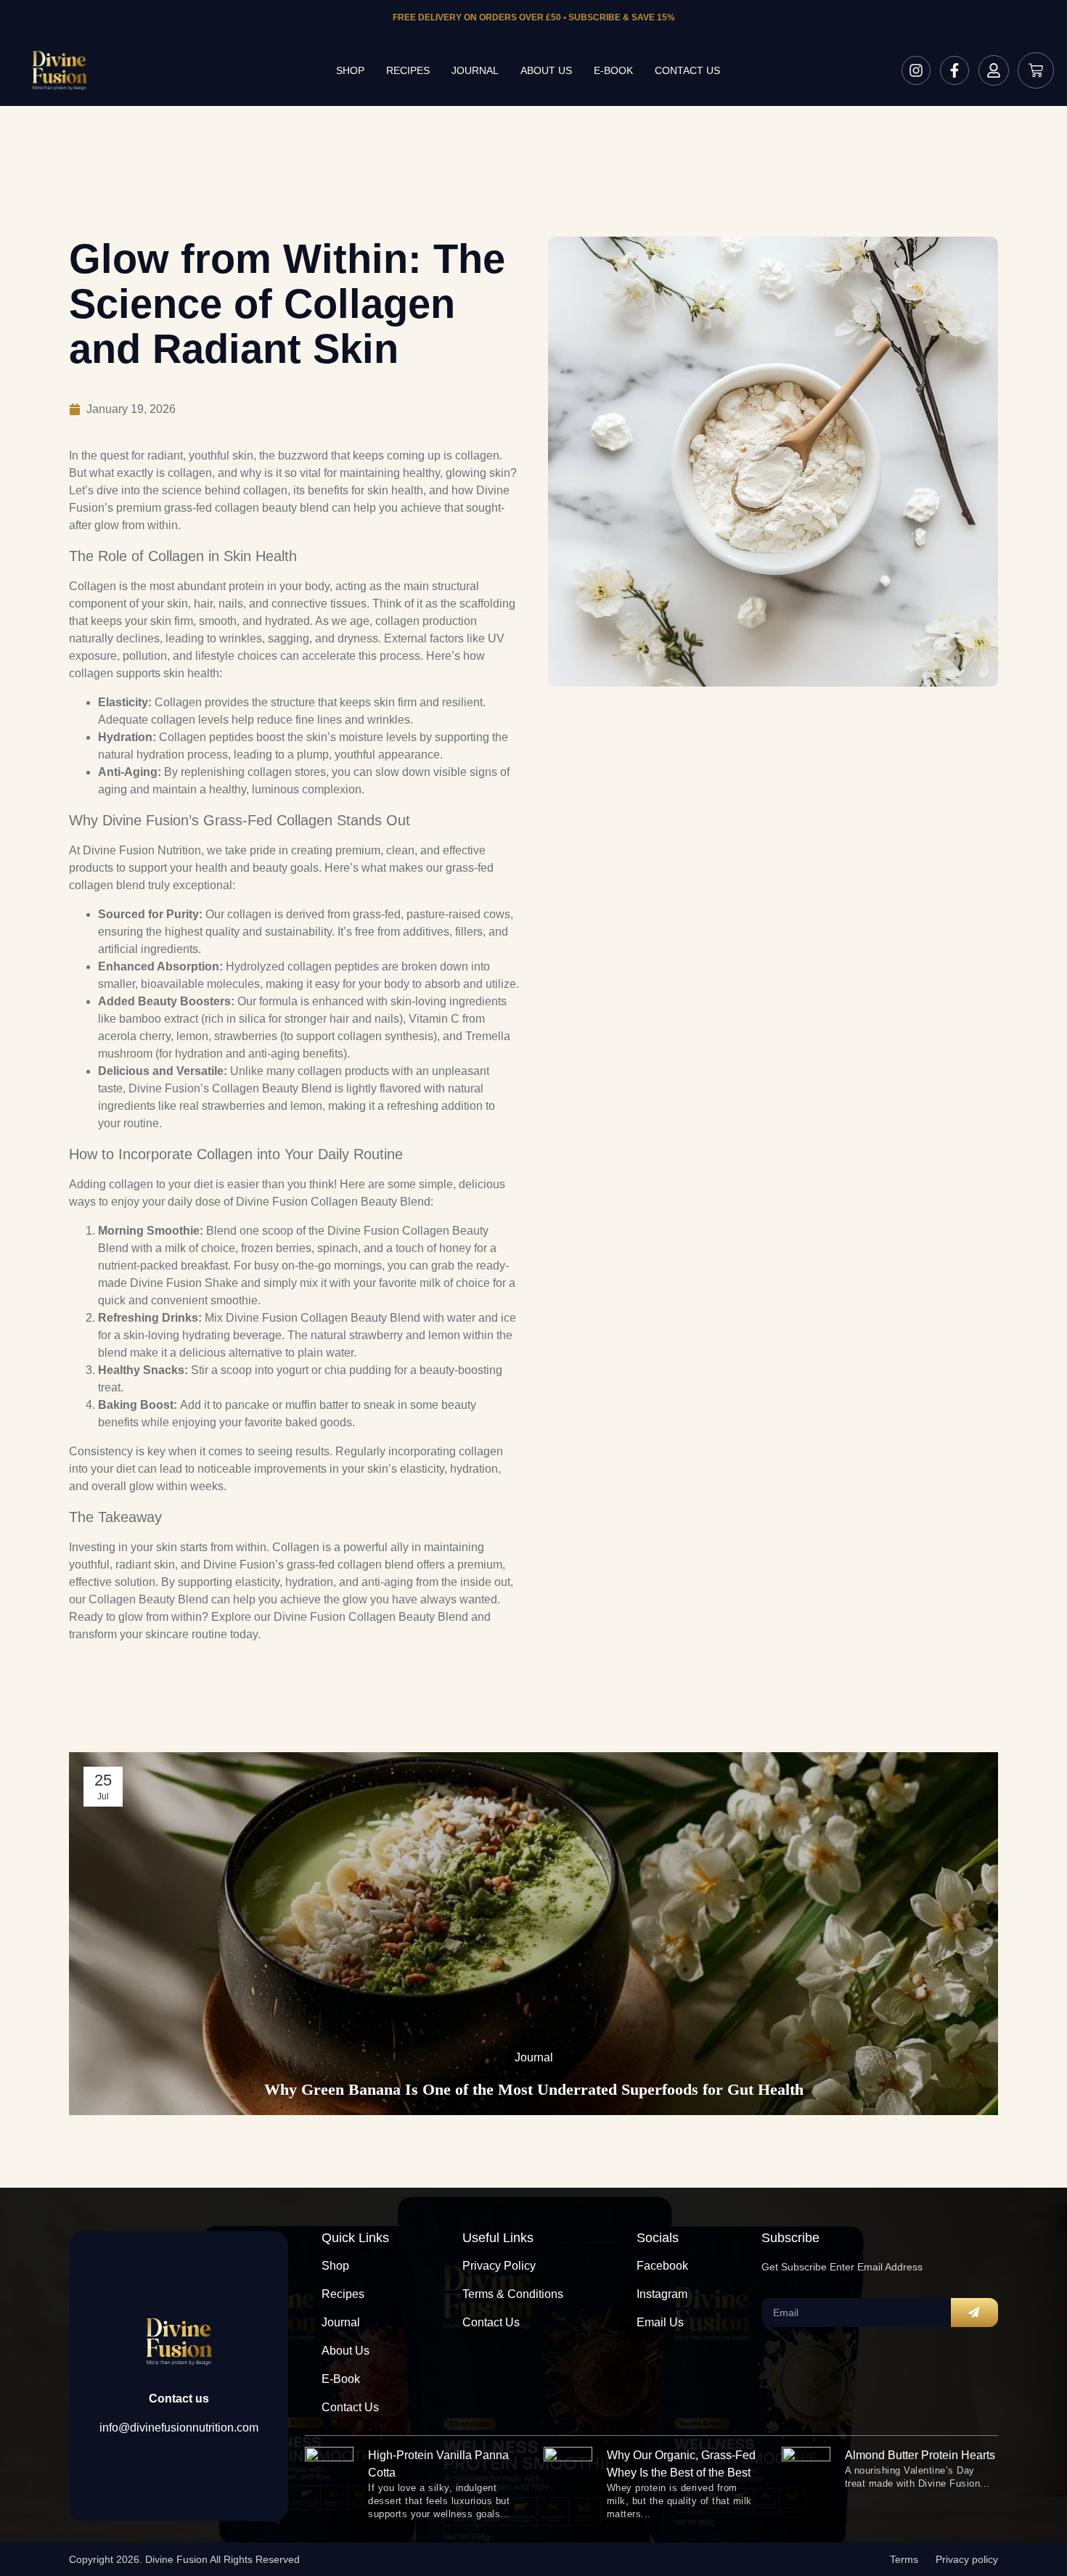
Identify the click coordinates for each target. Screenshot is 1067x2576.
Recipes (408, 70)
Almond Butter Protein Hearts (920, 2455)
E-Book (613, 70)
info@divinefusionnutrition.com (179, 2428)
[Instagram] (916, 70)
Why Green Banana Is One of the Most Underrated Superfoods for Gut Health (534, 2089)
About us (546, 70)
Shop (350, 70)
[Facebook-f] (954, 70)
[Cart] (1036, 70)
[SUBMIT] (974, 2313)
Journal (475, 70)
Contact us (687, 70)
